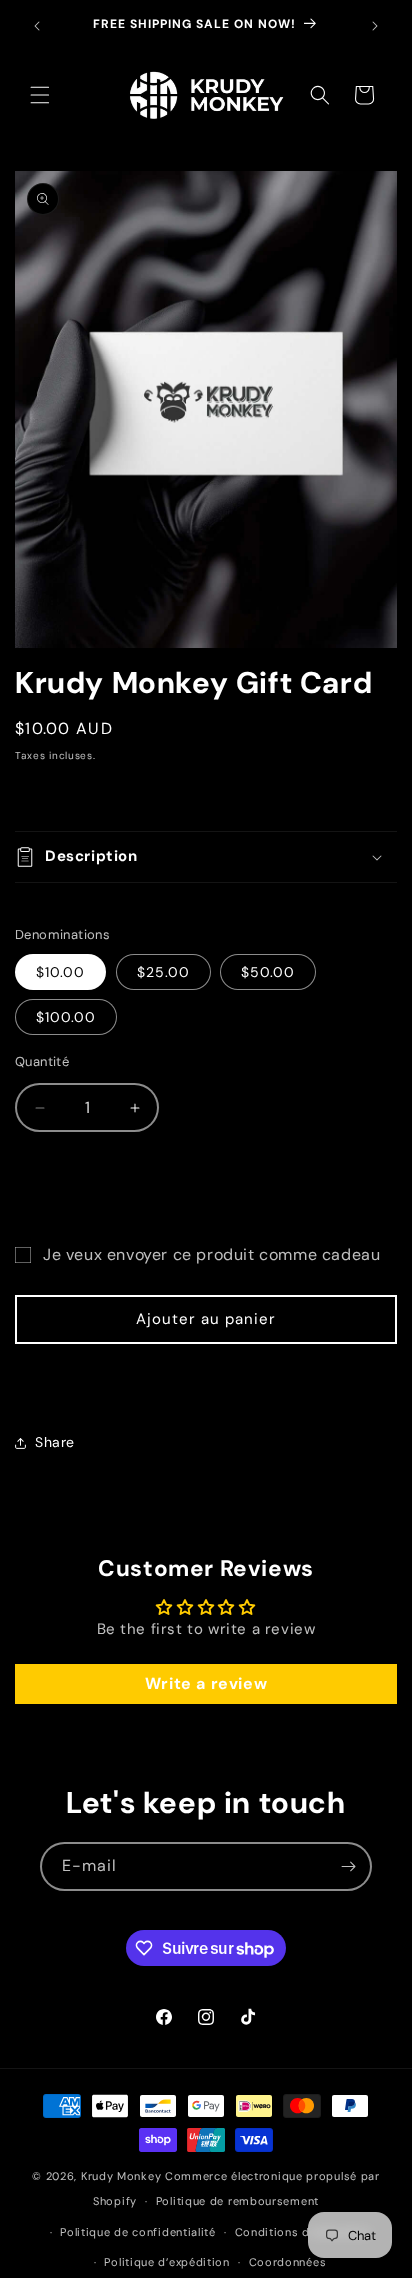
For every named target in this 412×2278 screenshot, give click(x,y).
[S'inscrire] (348, 1866)
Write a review (206, 1683)
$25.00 (163, 972)
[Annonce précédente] (37, 26)
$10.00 (60, 972)
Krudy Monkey (121, 2176)
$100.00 (66, 1017)
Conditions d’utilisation (303, 2232)
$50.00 (268, 972)
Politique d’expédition (166, 2262)
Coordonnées (288, 2262)
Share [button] (55, 1442)
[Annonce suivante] (375, 26)
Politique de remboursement (237, 2201)
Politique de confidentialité (138, 2232)
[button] (40, 95)
